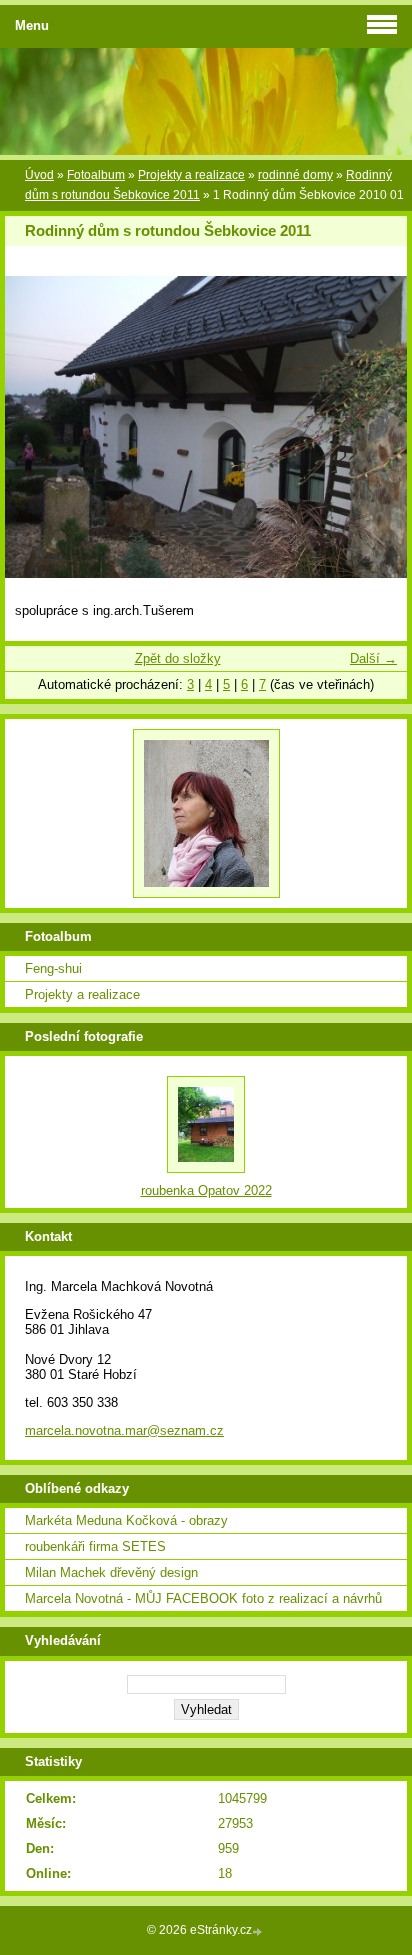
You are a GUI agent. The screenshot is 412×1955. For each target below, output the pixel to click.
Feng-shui (53, 968)
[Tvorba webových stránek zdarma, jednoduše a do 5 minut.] (259, 1931)
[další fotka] (374, 427)
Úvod (39, 175)
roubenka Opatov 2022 (206, 1190)
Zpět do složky (178, 658)
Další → (373, 658)
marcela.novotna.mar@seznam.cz (124, 1430)
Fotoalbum (96, 175)
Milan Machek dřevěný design (111, 1572)
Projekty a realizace (191, 175)
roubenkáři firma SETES (95, 1546)
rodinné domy (295, 175)
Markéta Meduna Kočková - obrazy (126, 1520)
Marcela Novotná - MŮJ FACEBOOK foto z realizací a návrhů (203, 1598)
